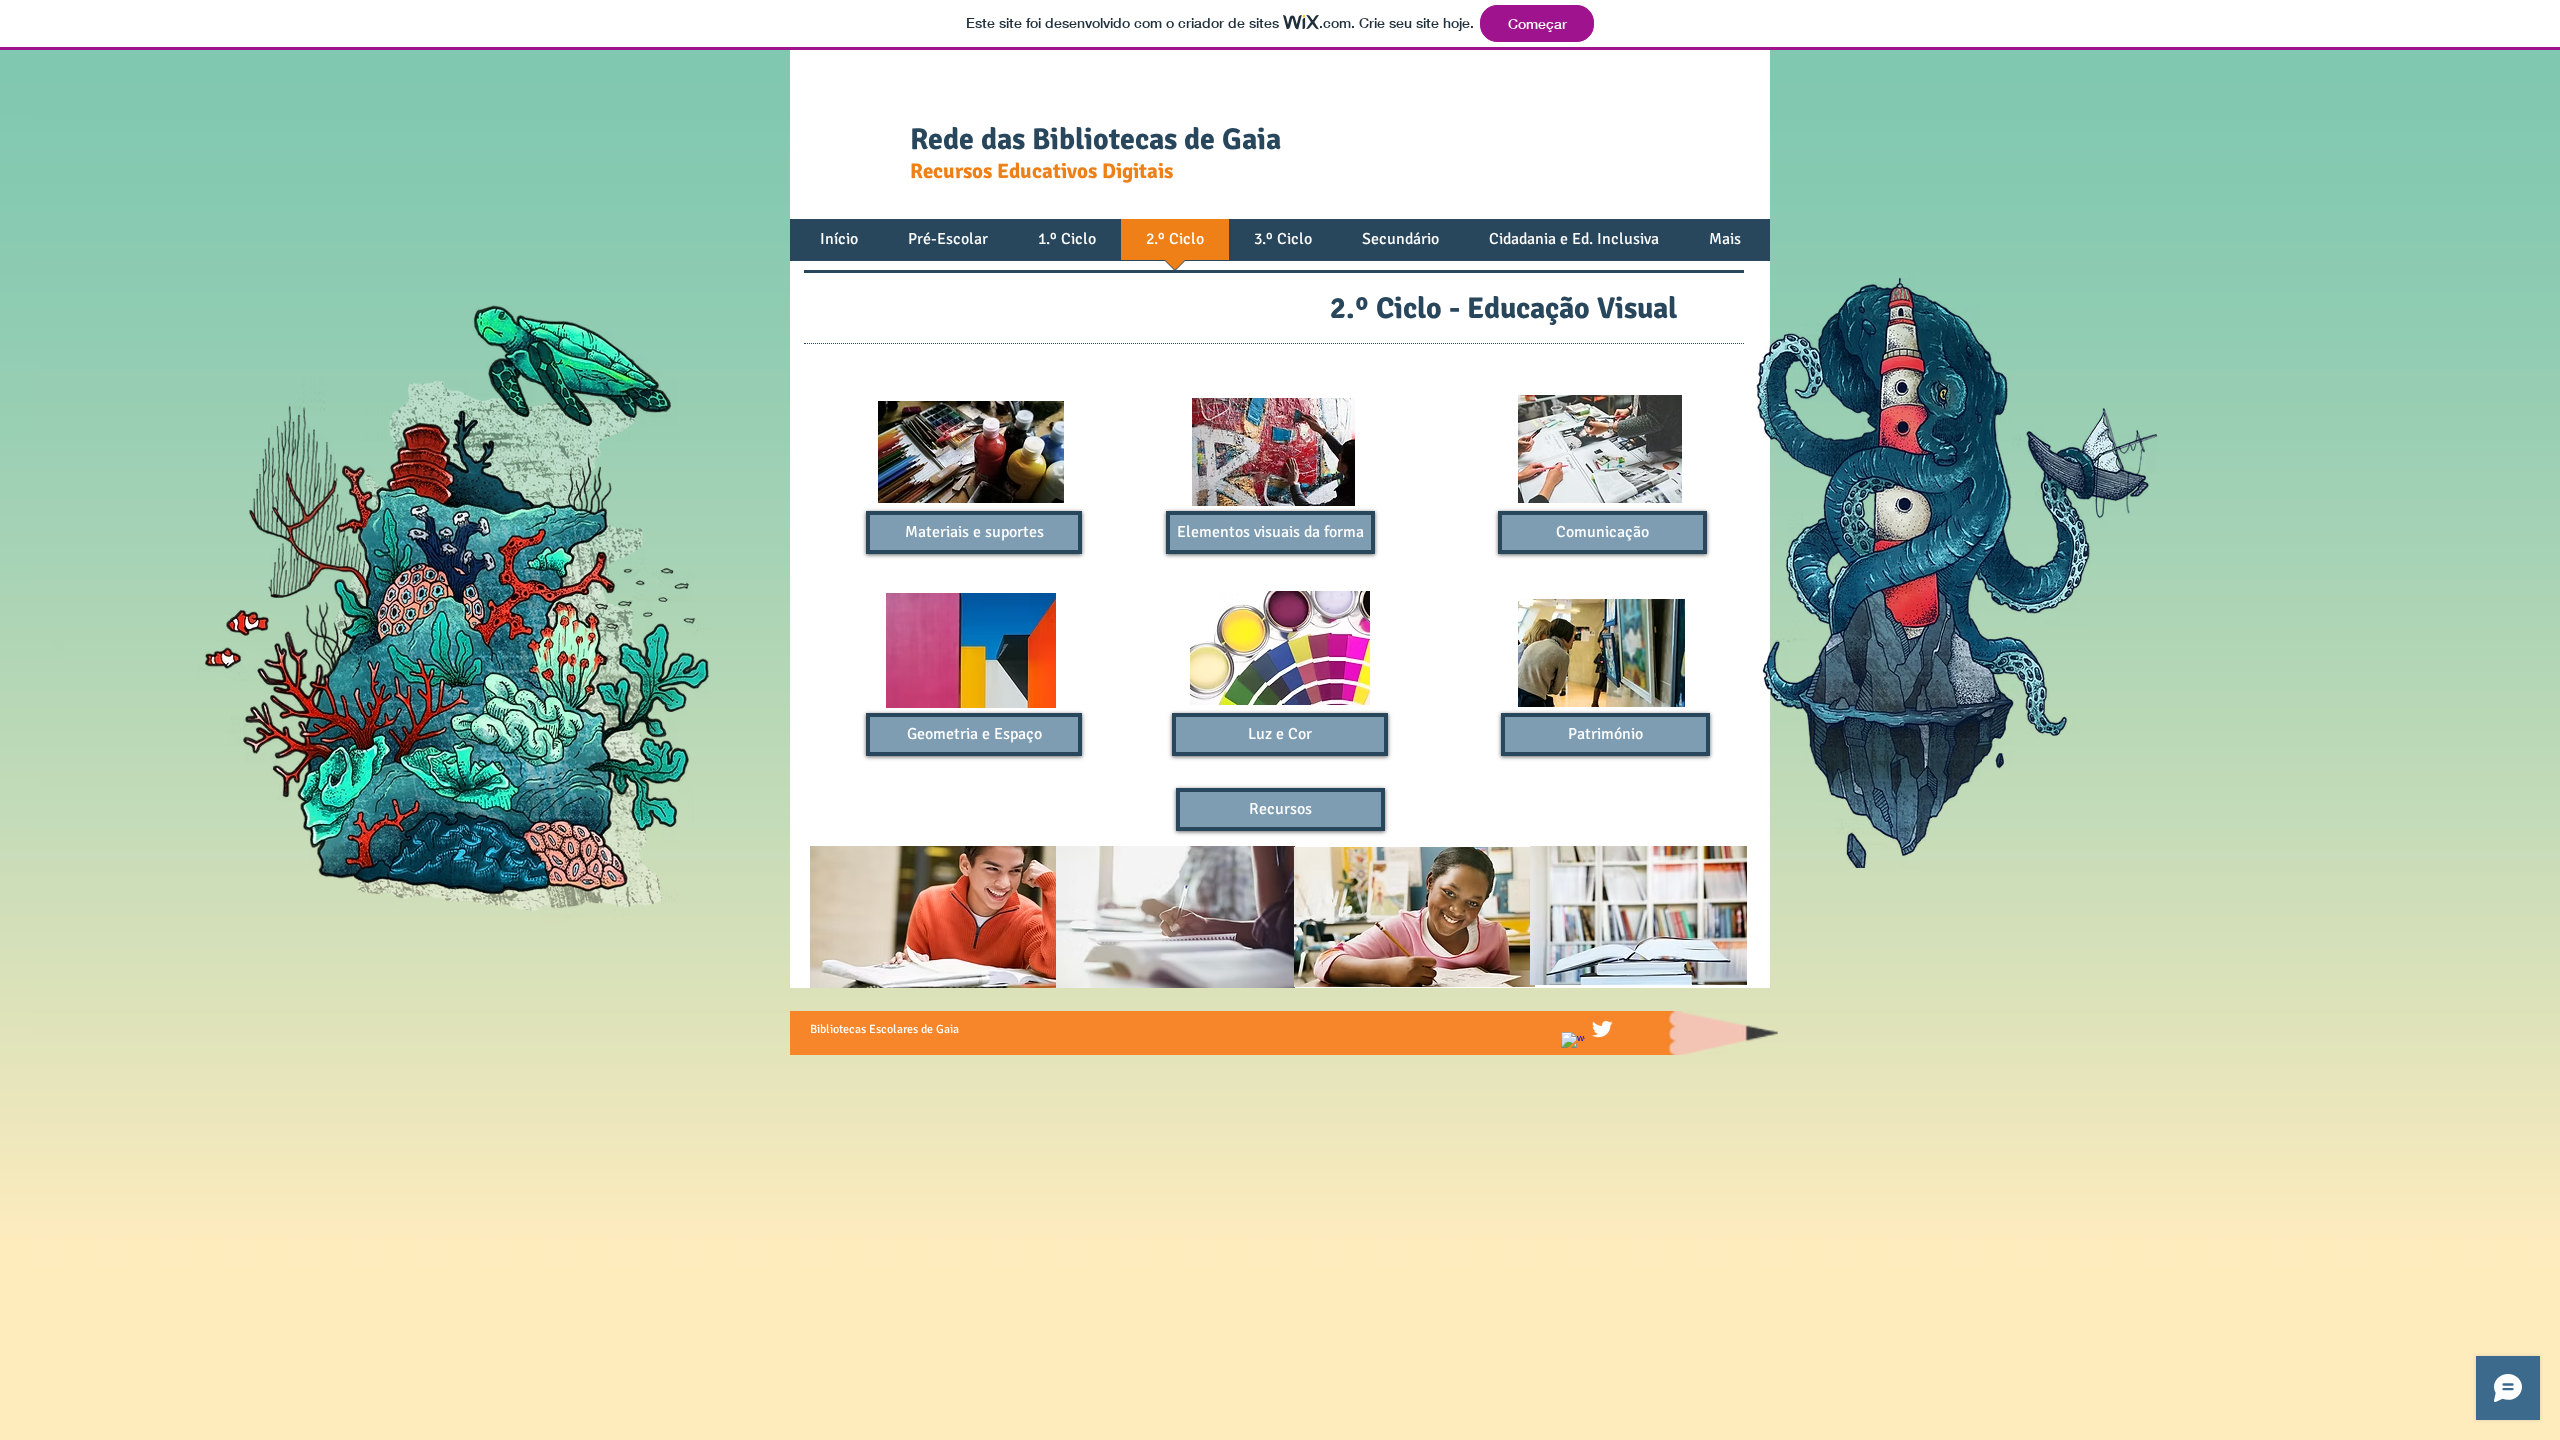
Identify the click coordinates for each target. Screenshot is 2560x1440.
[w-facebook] (1573, 1044)
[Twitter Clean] (1602, 1029)
